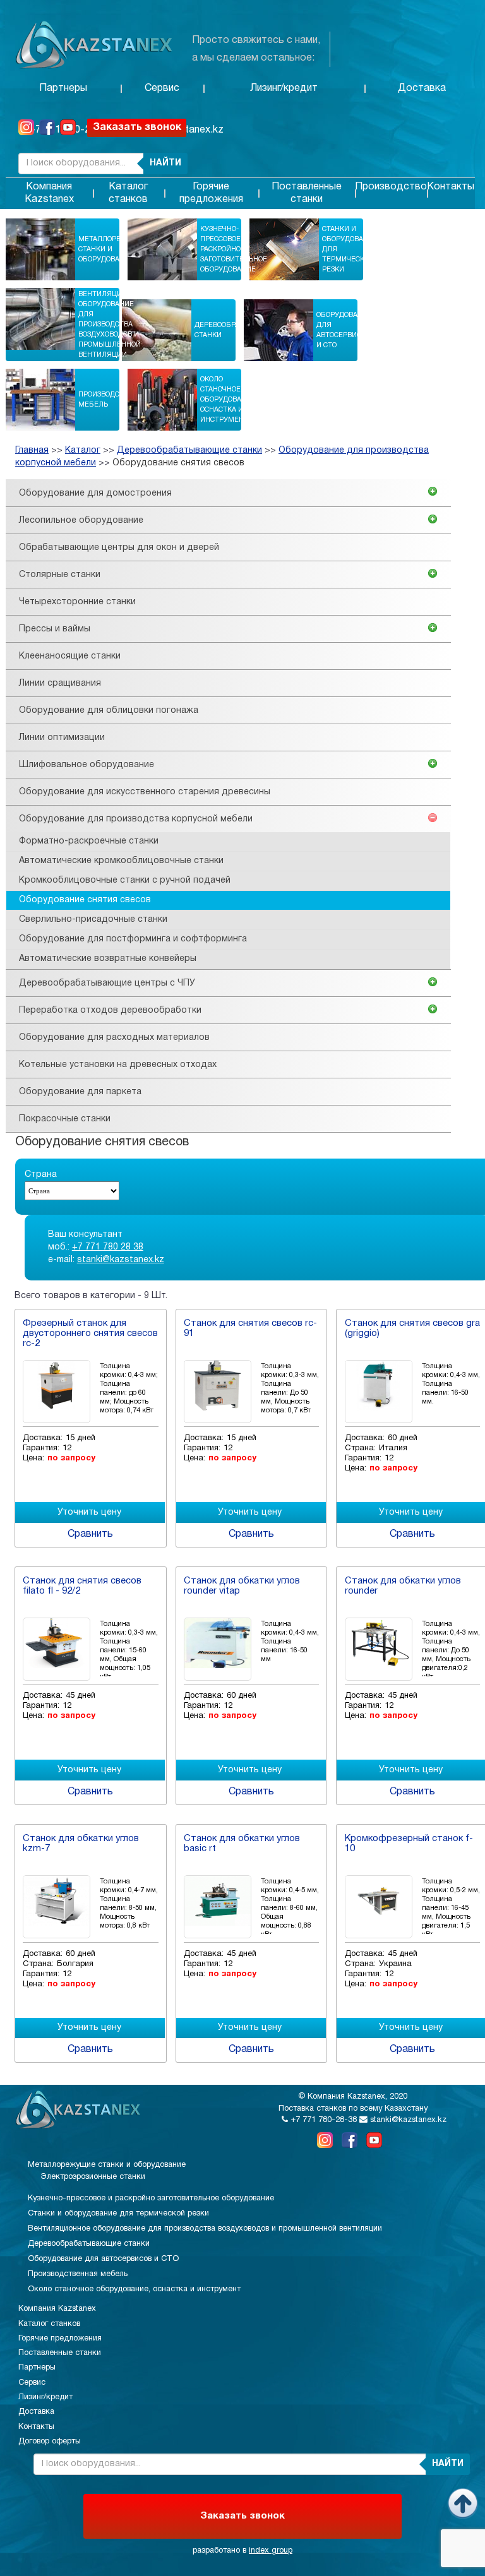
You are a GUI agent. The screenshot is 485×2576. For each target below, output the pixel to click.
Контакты (451, 187)
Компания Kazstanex (49, 193)
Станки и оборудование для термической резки (350, 249)
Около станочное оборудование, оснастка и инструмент (229, 400)
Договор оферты (50, 2442)
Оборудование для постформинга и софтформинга (133, 939)
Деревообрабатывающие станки (243, 330)
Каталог (83, 450)
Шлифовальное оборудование (87, 765)
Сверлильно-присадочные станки (93, 920)
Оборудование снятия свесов (178, 463)
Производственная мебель (115, 400)
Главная (32, 450)
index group (271, 2551)
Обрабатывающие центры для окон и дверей (119, 548)
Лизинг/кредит (284, 88)
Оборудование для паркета (80, 1092)
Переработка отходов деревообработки (110, 1011)
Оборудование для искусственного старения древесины (145, 792)
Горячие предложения (211, 193)
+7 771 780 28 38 (108, 1247)
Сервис (162, 88)
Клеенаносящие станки (70, 656)
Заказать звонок (137, 128)
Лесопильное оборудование (81, 521)
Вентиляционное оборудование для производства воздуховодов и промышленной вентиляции (112, 325)
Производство (391, 187)
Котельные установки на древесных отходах (118, 1065)
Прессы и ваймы (55, 629)
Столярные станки (60, 575)
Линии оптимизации (62, 738)
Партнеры (63, 88)
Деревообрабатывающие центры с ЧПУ (107, 983)
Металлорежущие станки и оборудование (114, 249)
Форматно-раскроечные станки (89, 841)
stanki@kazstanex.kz (121, 1260)
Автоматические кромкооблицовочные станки (121, 861)
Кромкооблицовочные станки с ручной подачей (125, 880)
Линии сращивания (60, 683)
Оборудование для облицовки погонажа (109, 711)
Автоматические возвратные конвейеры (108, 959)
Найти (165, 163)
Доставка (422, 88)
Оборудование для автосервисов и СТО (344, 330)
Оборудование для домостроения (95, 493)
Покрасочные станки (65, 1119)
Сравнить (90, 1534)
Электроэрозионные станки (93, 2177)
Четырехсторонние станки (77, 602)
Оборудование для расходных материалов (114, 1038)
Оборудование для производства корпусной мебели (136, 819)
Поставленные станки (307, 193)
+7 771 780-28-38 (322, 2120)
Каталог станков (128, 193)
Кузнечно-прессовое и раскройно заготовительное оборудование (234, 249)
